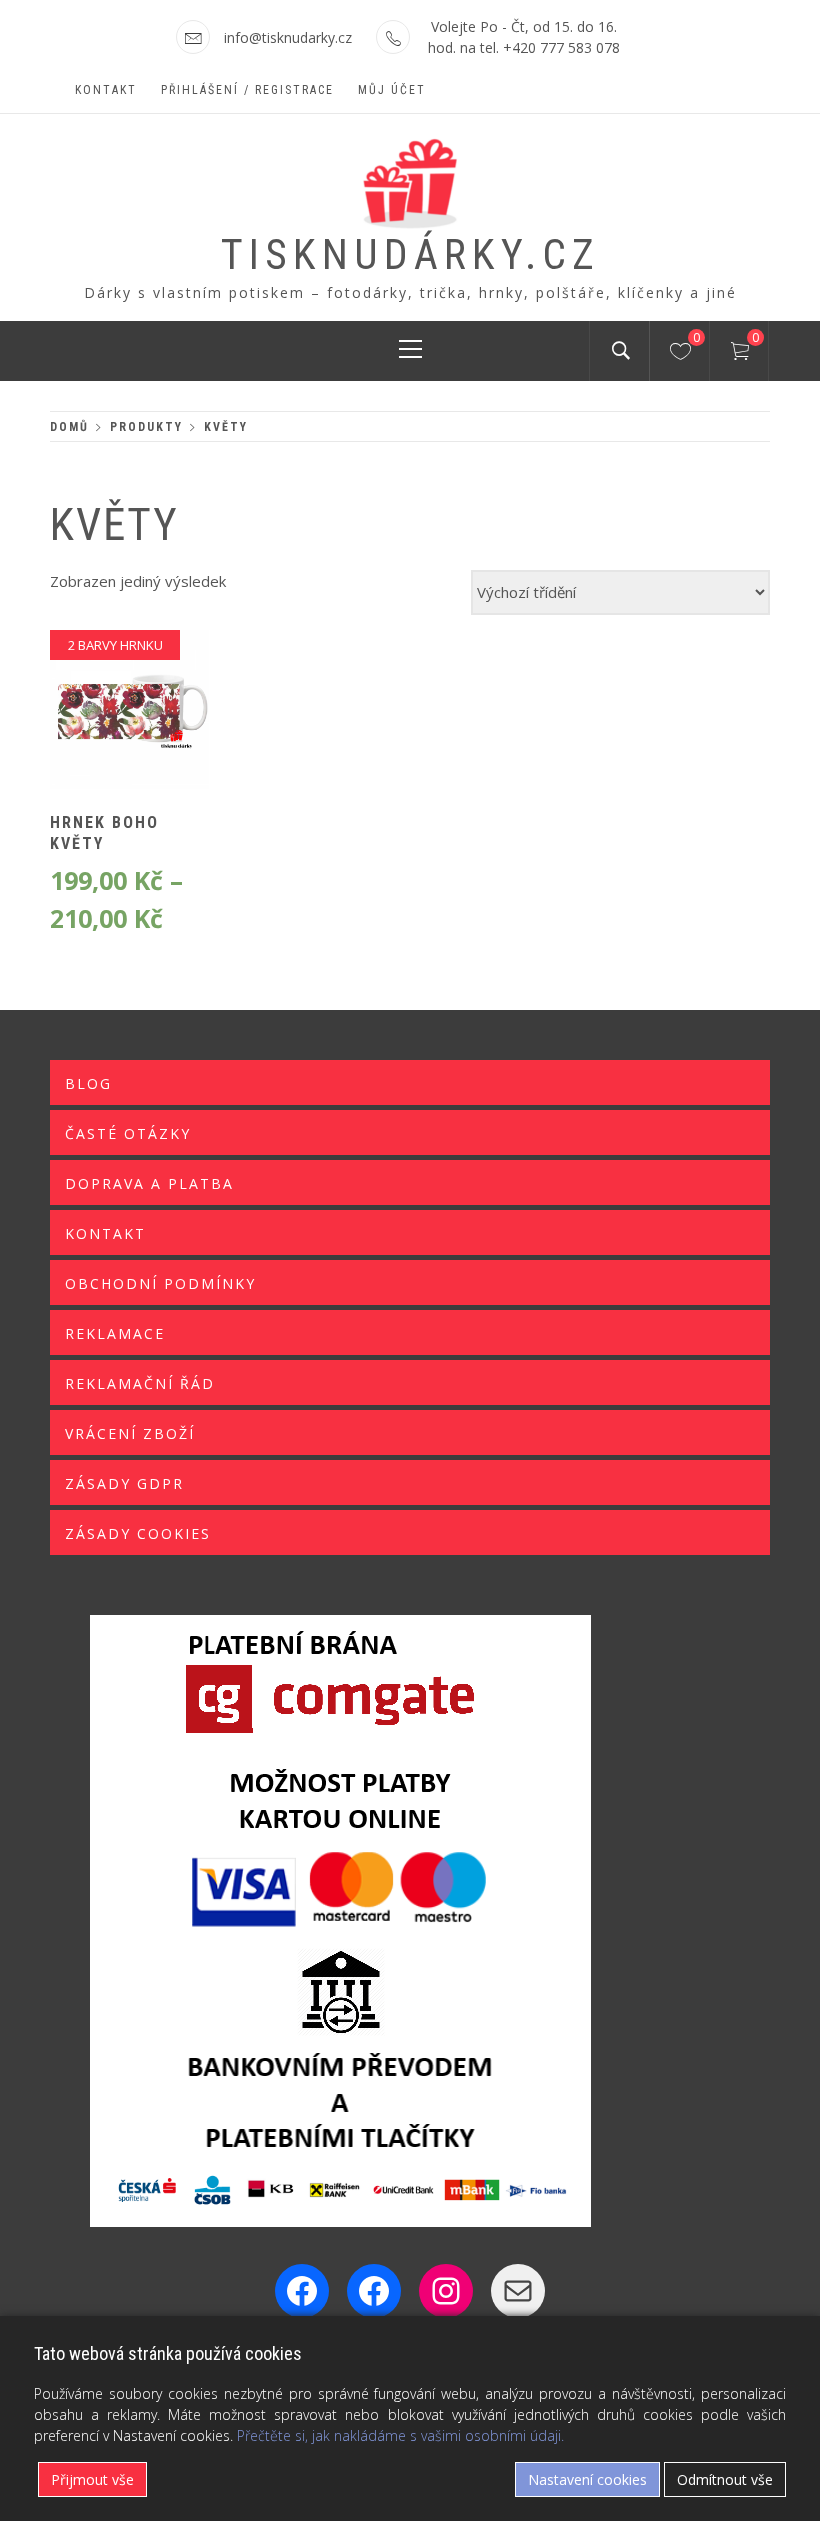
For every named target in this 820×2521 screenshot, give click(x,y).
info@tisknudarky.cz (288, 37)
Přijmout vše (92, 2479)
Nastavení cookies (587, 2479)
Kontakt (106, 90)
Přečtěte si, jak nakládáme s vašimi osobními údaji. (400, 2435)
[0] (680, 354)
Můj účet (392, 90)
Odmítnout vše (725, 2479)
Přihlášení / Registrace (247, 90)
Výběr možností (95, 723)
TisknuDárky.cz (410, 254)
